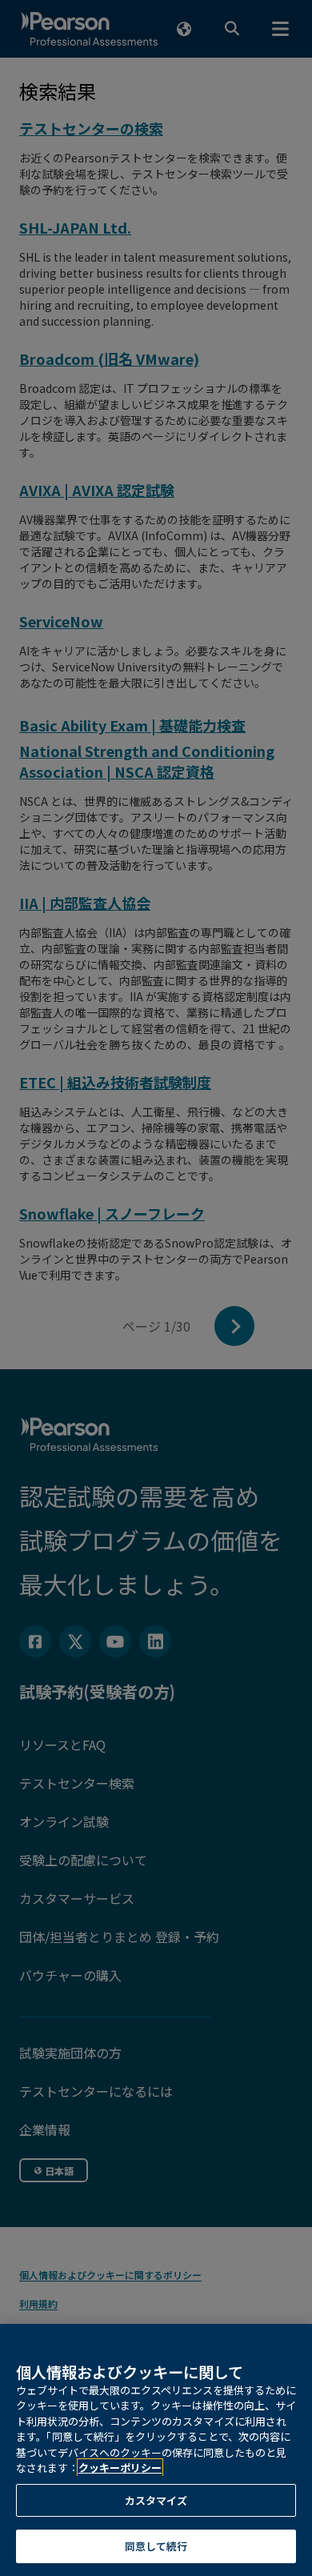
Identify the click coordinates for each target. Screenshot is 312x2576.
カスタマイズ (156, 2500)
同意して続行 (156, 2546)
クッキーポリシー (120, 2468)
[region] (156, 2450)
